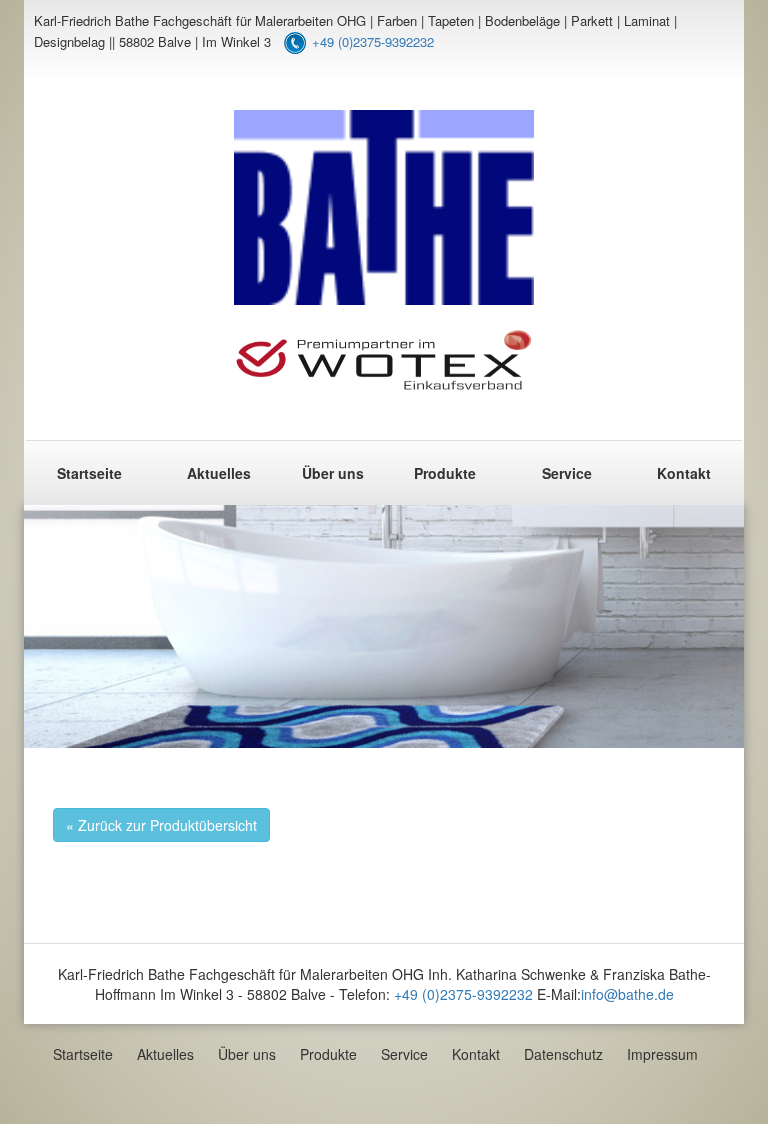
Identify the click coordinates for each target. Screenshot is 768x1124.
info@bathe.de (627, 994)
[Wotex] (384, 360)
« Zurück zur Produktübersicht (161, 825)
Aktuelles (219, 473)
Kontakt (684, 473)
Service (567, 473)
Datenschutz (563, 1054)
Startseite (89, 473)
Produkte (445, 473)
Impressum (662, 1054)
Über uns (333, 473)
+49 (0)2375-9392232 (373, 41)
